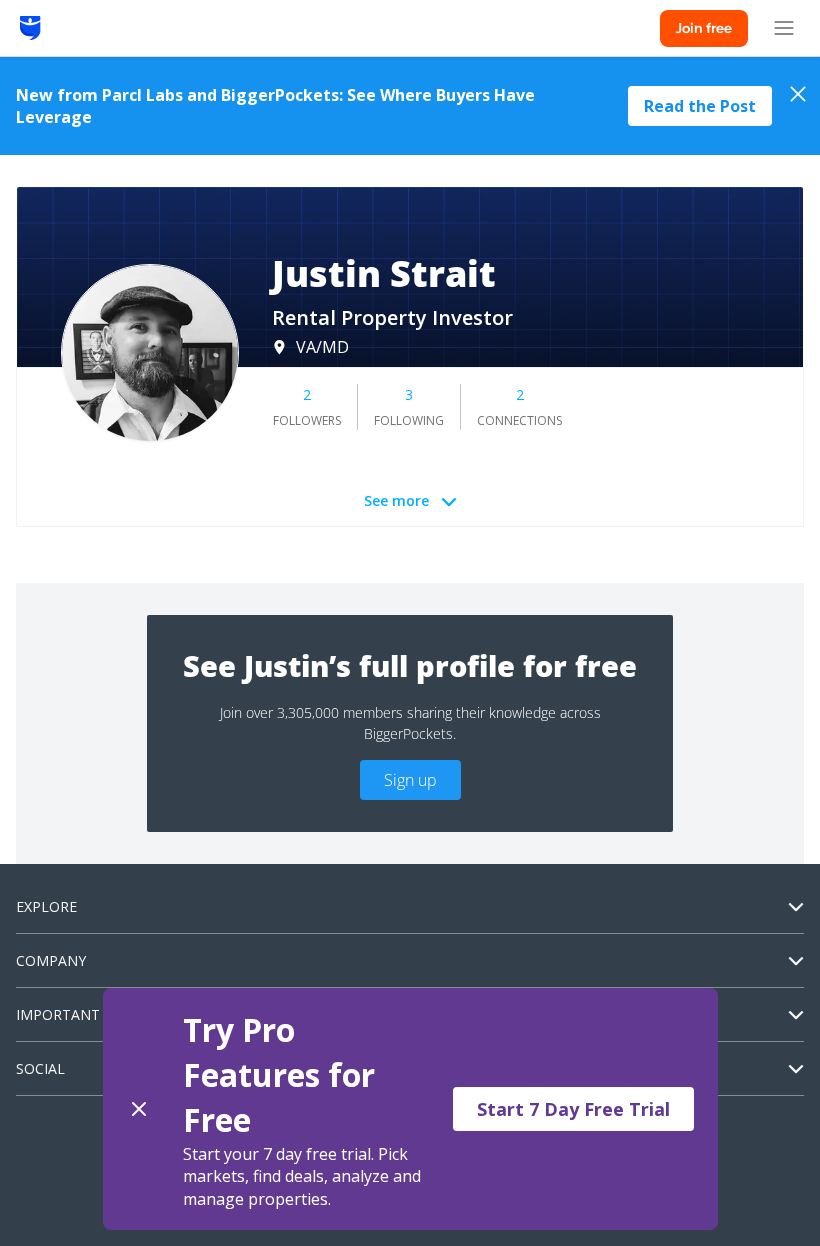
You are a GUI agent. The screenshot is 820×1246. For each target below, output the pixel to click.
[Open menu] (784, 28)
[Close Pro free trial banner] (139, 1109)
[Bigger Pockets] (30, 28)
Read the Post (700, 106)
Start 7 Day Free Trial (573, 1109)
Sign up (410, 780)
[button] (410, 1109)
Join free (704, 28)
